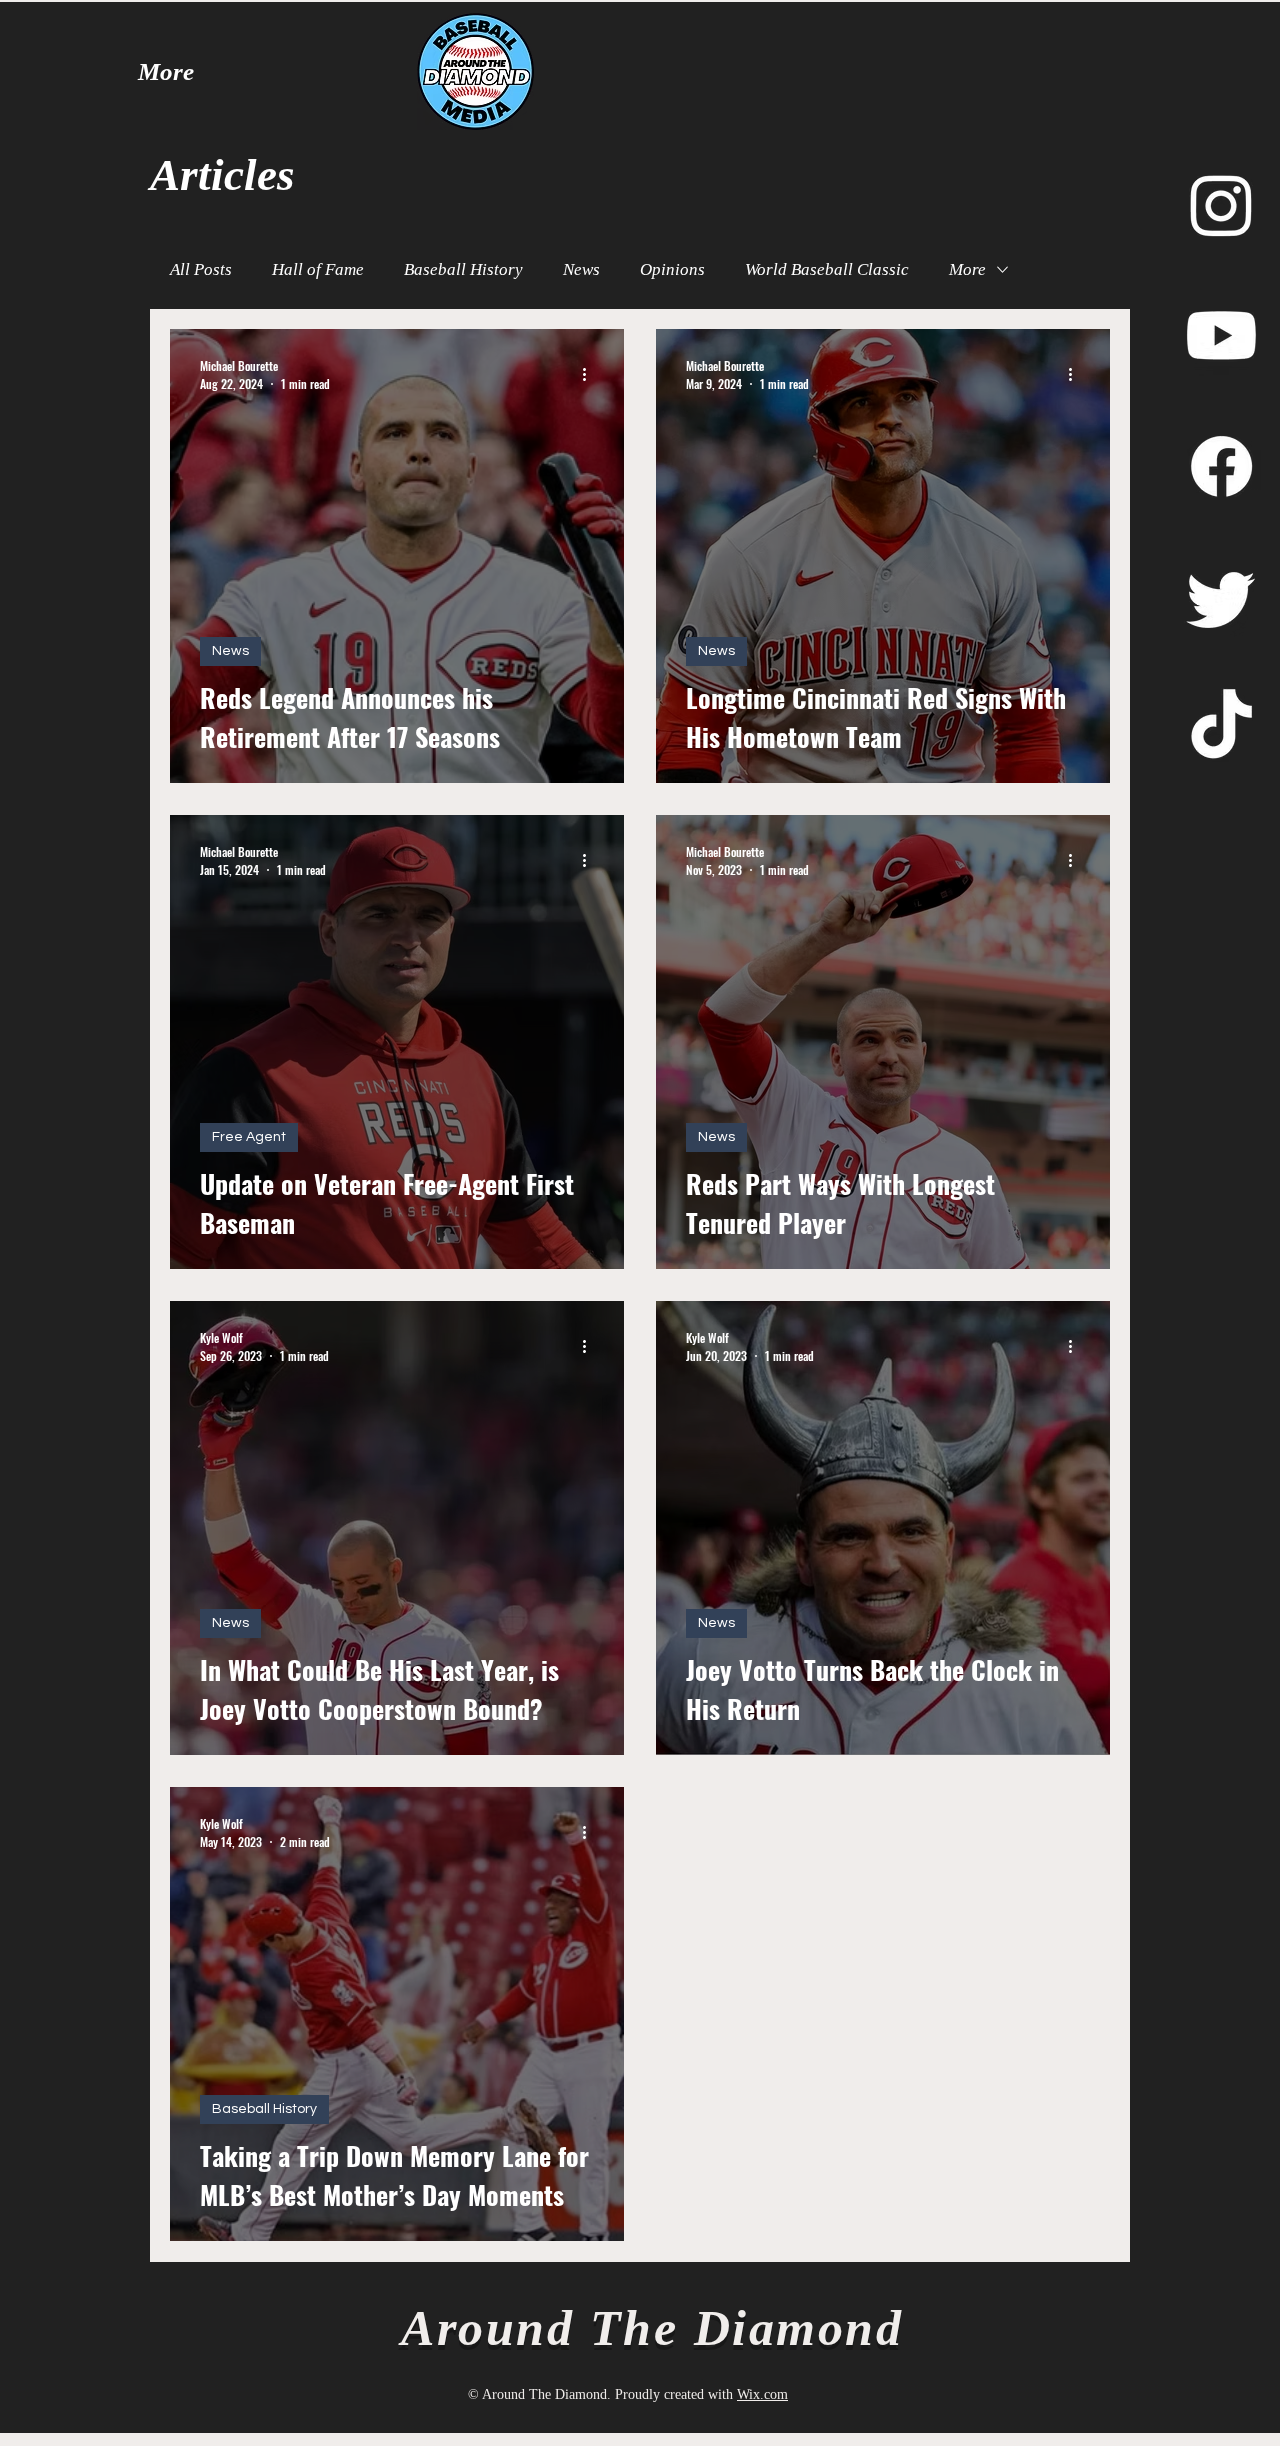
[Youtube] (1221, 335)
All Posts (201, 269)
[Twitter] (1221, 597)
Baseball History (463, 269)
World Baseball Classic (827, 269)
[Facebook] (1221, 466)
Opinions (672, 269)
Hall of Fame (318, 269)
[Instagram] (1221, 204)
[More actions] (591, 374)
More (967, 269)
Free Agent (249, 1137)
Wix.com (762, 2394)
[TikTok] (1221, 728)
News (581, 269)
